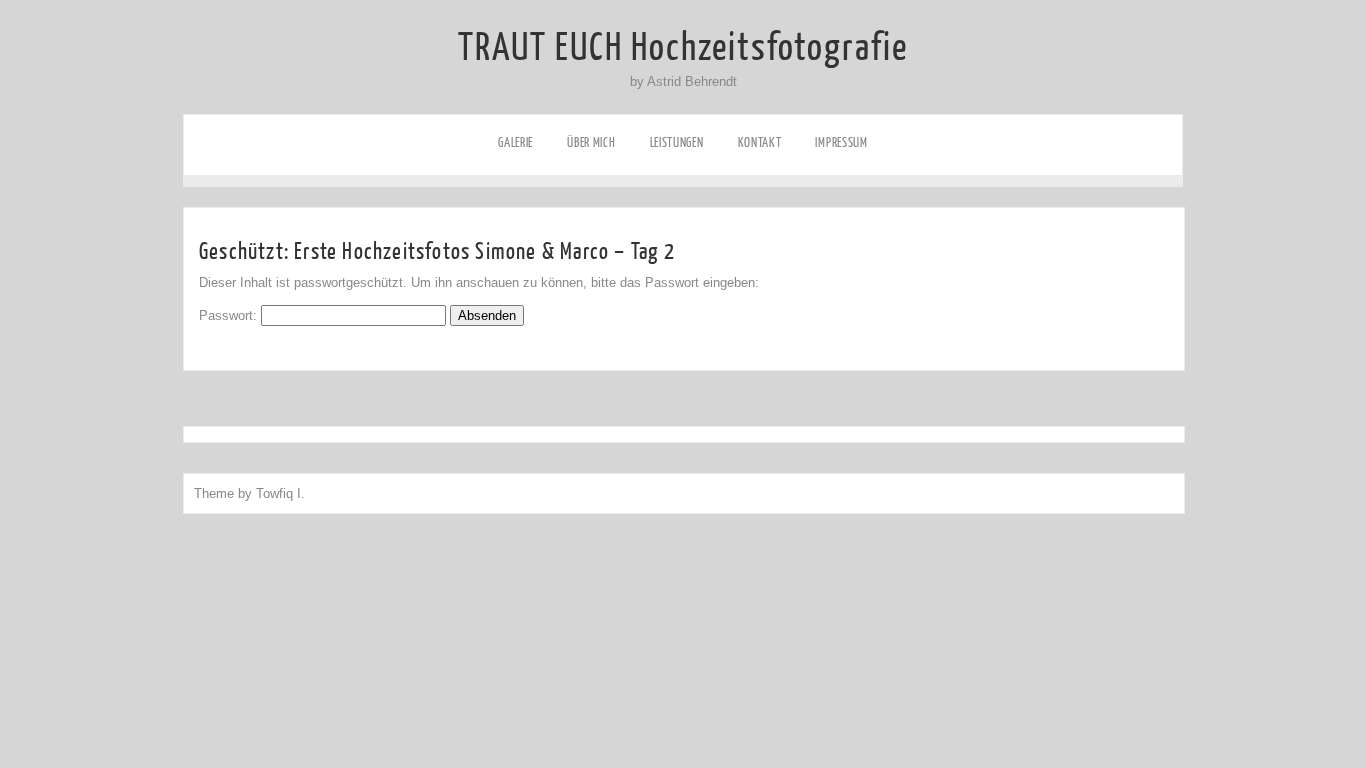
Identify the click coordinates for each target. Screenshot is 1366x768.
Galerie (515, 142)
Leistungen (677, 142)
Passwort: (230, 315)
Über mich (591, 142)
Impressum (841, 142)
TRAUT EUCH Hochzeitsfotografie (683, 48)
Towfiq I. (280, 493)
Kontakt (760, 142)
